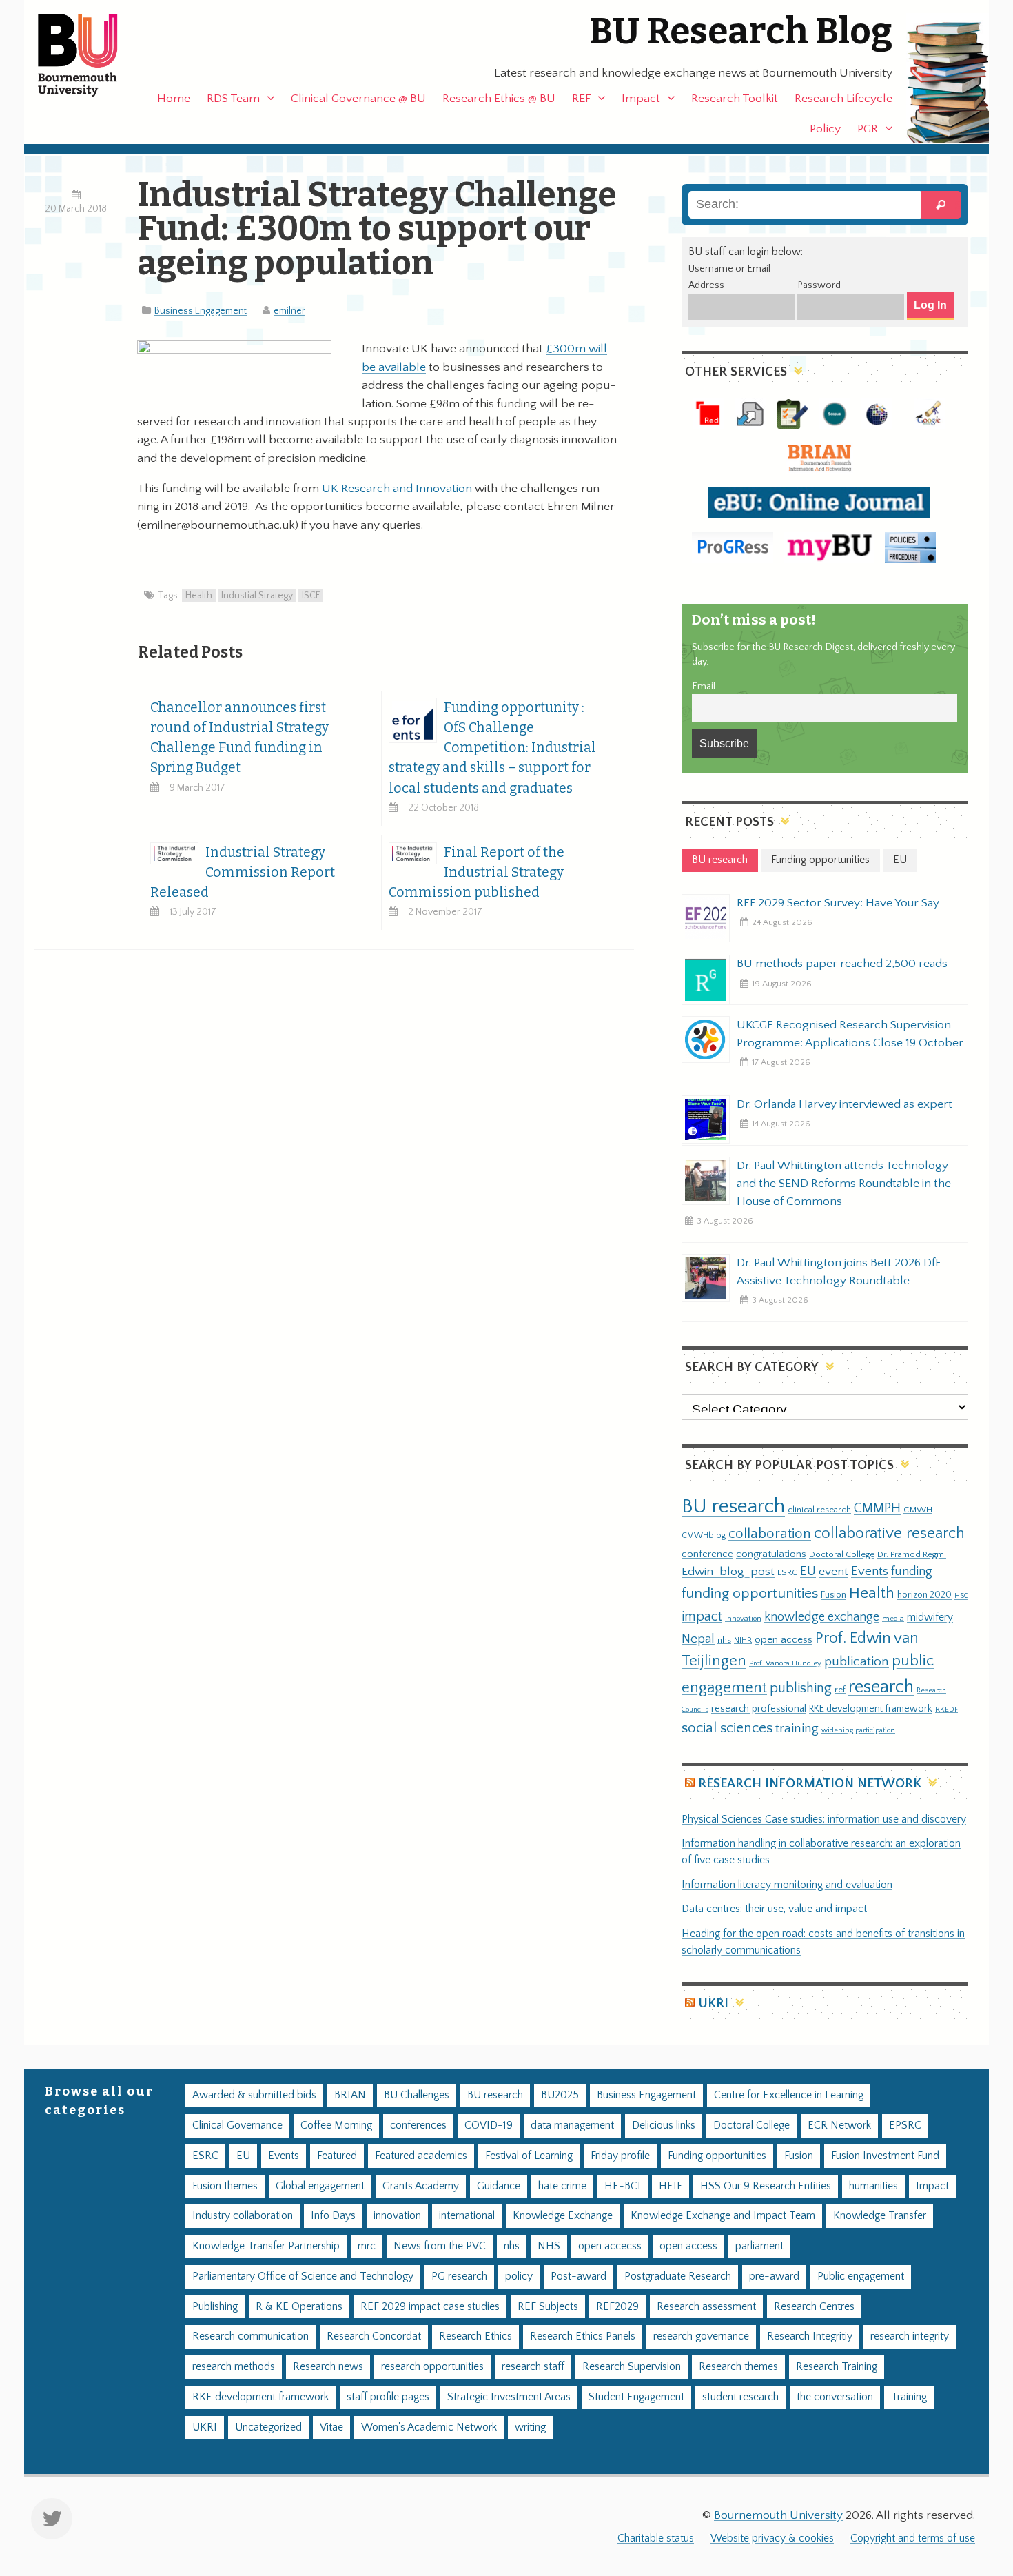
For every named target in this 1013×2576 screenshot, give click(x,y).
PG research (459, 2276)
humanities (873, 2186)
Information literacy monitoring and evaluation (787, 1885)
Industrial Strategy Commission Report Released (243, 872)
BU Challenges (417, 2095)
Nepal (698, 1639)
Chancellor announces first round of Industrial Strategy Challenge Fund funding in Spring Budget (239, 738)
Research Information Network (810, 1784)
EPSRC (905, 2126)
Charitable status (656, 2538)
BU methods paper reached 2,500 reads (842, 964)
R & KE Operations (299, 2307)
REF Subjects (548, 2307)
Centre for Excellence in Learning (789, 2095)
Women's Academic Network (429, 2427)
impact (702, 1616)
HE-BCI (623, 2186)
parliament (759, 2246)
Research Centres (814, 2307)
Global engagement (320, 2186)
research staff (533, 2367)
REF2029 (617, 2307)
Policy (825, 129)
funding (912, 1571)
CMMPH (877, 1508)
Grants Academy (421, 2186)
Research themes (738, 2367)
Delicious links (664, 2126)
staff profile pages (388, 2397)
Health (199, 596)
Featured (337, 2156)
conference (707, 1554)
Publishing (215, 2307)
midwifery (930, 1617)
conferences (418, 2126)
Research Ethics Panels (583, 2336)
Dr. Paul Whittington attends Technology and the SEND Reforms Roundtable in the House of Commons (844, 1184)
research (881, 1687)
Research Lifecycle (843, 99)
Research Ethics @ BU (499, 99)
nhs (724, 1640)
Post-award (579, 2276)
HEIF (671, 2186)
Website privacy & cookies (772, 2538)
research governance (701, 2336)
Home (174, 99)
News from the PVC (440, 2246)
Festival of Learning (529, 2156)
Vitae (331, 2427)
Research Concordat (374, 2336)
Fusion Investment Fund (885, 2156)
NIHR (743, 1640)
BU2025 (560, 2095)
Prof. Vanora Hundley (785, 1663)
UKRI (713, 2004)
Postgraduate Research (678, 2276)
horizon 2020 (924, 1595)
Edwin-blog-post (728, 1572)
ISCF (311, 596)
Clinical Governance (237, 2126)
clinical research (819, 1510)
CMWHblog (704, 1535)
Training (909, 2397)
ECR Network (839, 2126)
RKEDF (947, 1709)
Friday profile (620, 2156)
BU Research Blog (741, 31)
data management (572, 2126)
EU (808, 1571)
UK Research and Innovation (397, 489)
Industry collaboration (243, 2216)
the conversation (835, 2397)
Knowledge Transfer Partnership (266, 2246)
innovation (743, 1618)
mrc (367, 2246)
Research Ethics (475, 2336)
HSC (961, 1596)
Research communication (250, 2336)
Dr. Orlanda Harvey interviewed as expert (845, 1104)
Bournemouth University (90, 55)
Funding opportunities (717, 2156)
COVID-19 (489, 2126)
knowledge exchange (822, 1617)
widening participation (858, 1730)
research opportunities (432, 2367)
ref (840, 1690)
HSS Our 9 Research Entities (766, 2186)
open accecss (610, 2246)
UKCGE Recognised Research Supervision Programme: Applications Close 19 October (850, 1034)
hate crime (562, 2186)
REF (581, 99)
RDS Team (233, 99)
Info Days (333, 2216)
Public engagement (861, 2276)
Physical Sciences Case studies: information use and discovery (824, 1819)
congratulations (771, 1554)
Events (870, 1571)
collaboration (770, 1534)
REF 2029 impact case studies (430, 2307)
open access (784, 1640)
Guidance (499, 2186)
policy (519, 2276)
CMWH (918, 1510)
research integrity (910, 2336)
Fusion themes (225, 2186)
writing (530, 2427)
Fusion (833, 1595)
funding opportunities (750, 1594)
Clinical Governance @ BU (358, 99)
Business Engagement (201, 311)
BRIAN (350, 2095)
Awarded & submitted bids (254, 2095)
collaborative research (889, 1533)
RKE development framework (871, 1709)
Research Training (837, 2367)
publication (857, 1661)
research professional (759, 1709)
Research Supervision (632, 2367)
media (893, 1618)
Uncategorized (268, 2427)
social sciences (727, 1728)
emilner (289, 311)
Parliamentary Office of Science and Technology (303, 2276)
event (833, 1572)
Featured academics (421, 2156)
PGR (868, 129)
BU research (733, 1507)
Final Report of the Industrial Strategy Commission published (477, 872)
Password (819, 285)
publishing (801, 1688)
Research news (328, 2367)
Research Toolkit (735, 99)
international (467, 2216)
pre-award (774, 2276)
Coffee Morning (336, 2126)
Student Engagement (636, 2397)
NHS (549, 2246)
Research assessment (706, 2307)
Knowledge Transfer (880, 2216)
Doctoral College (842, 1554)
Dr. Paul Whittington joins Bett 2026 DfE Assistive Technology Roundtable (839, 1272)
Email (704, 687)
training (797, 1728)
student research (740, 2397)
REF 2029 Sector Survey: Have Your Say (838, 903)
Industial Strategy (257, 596)
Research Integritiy (810, 2336)
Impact (641, 99)
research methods (234, 2367)
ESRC (787, 1572)
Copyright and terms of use (913, 2538)
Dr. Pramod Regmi (912, 1554)
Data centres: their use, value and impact (774, 1909)
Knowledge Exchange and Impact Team (723, 2216)
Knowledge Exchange (563, 2216)
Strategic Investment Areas (509, 2397)
